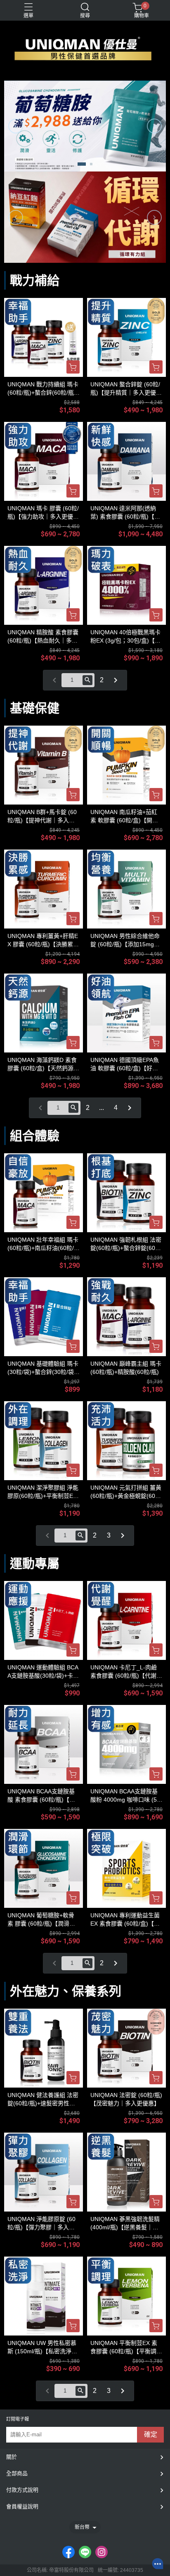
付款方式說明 (22, 2490)
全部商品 (17, 2473)
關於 (12, 2457)
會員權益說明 (22, 2506)
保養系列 (97, 1991)
